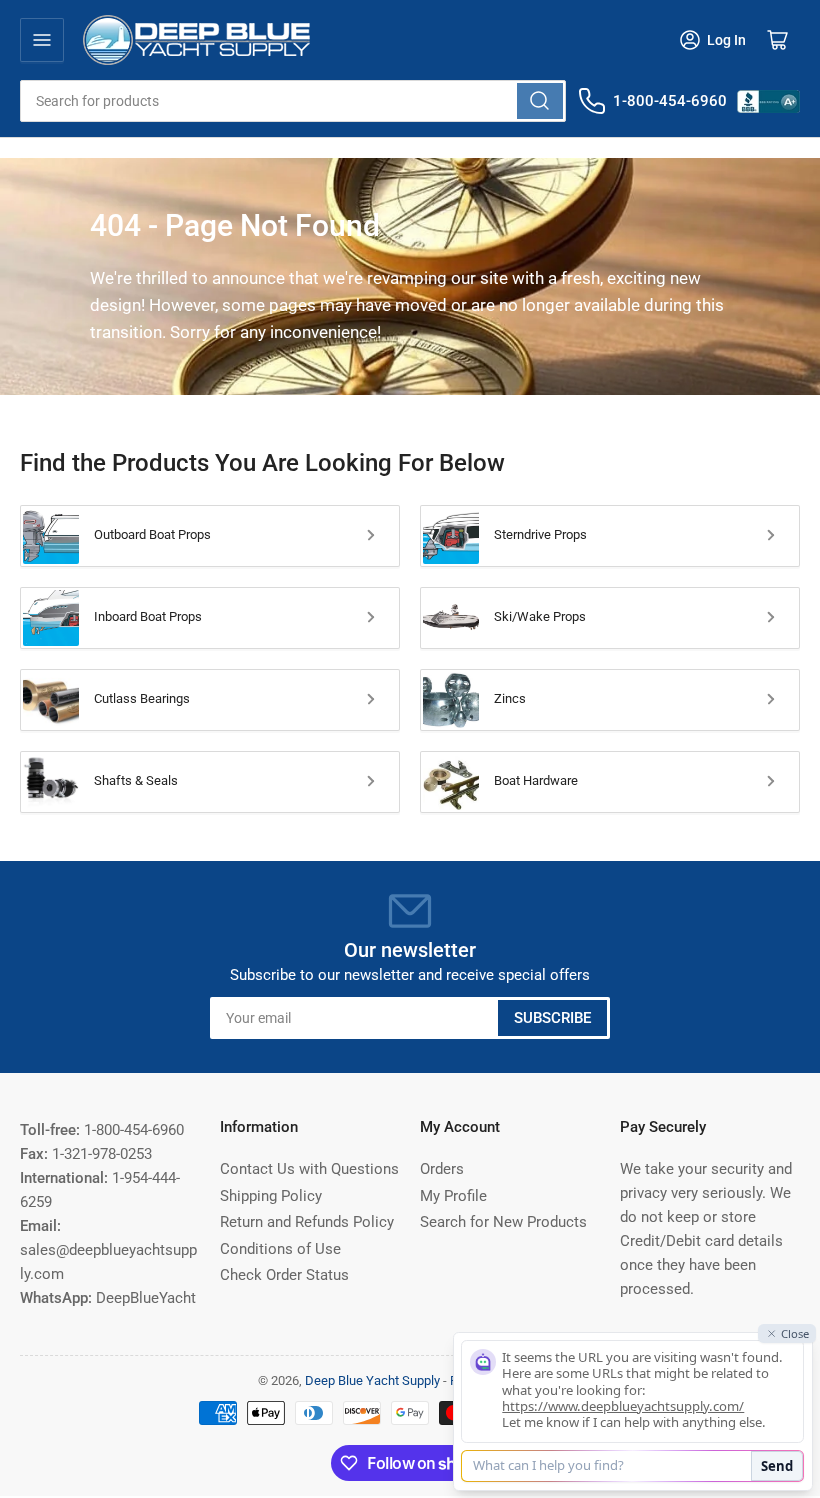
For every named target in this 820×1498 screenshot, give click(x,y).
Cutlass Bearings (142, 698)
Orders (442, 1169)
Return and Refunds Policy (307, 1222)
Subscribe (552, 1018)
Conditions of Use (280, 1249)
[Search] (540, 101)
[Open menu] (42, 40)
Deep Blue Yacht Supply (372, 1380)
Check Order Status (284, 1275)
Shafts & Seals (136, 780)
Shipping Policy (271, 1196)
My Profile (453, 1196)
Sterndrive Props (540, 534)
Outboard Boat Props (152, 534)
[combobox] (293, 101)
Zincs (510, 698)
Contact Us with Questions (309, 1169)
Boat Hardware (536, 780)
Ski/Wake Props (540, 616)
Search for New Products (503, 1222)
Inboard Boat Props (148, 616)
